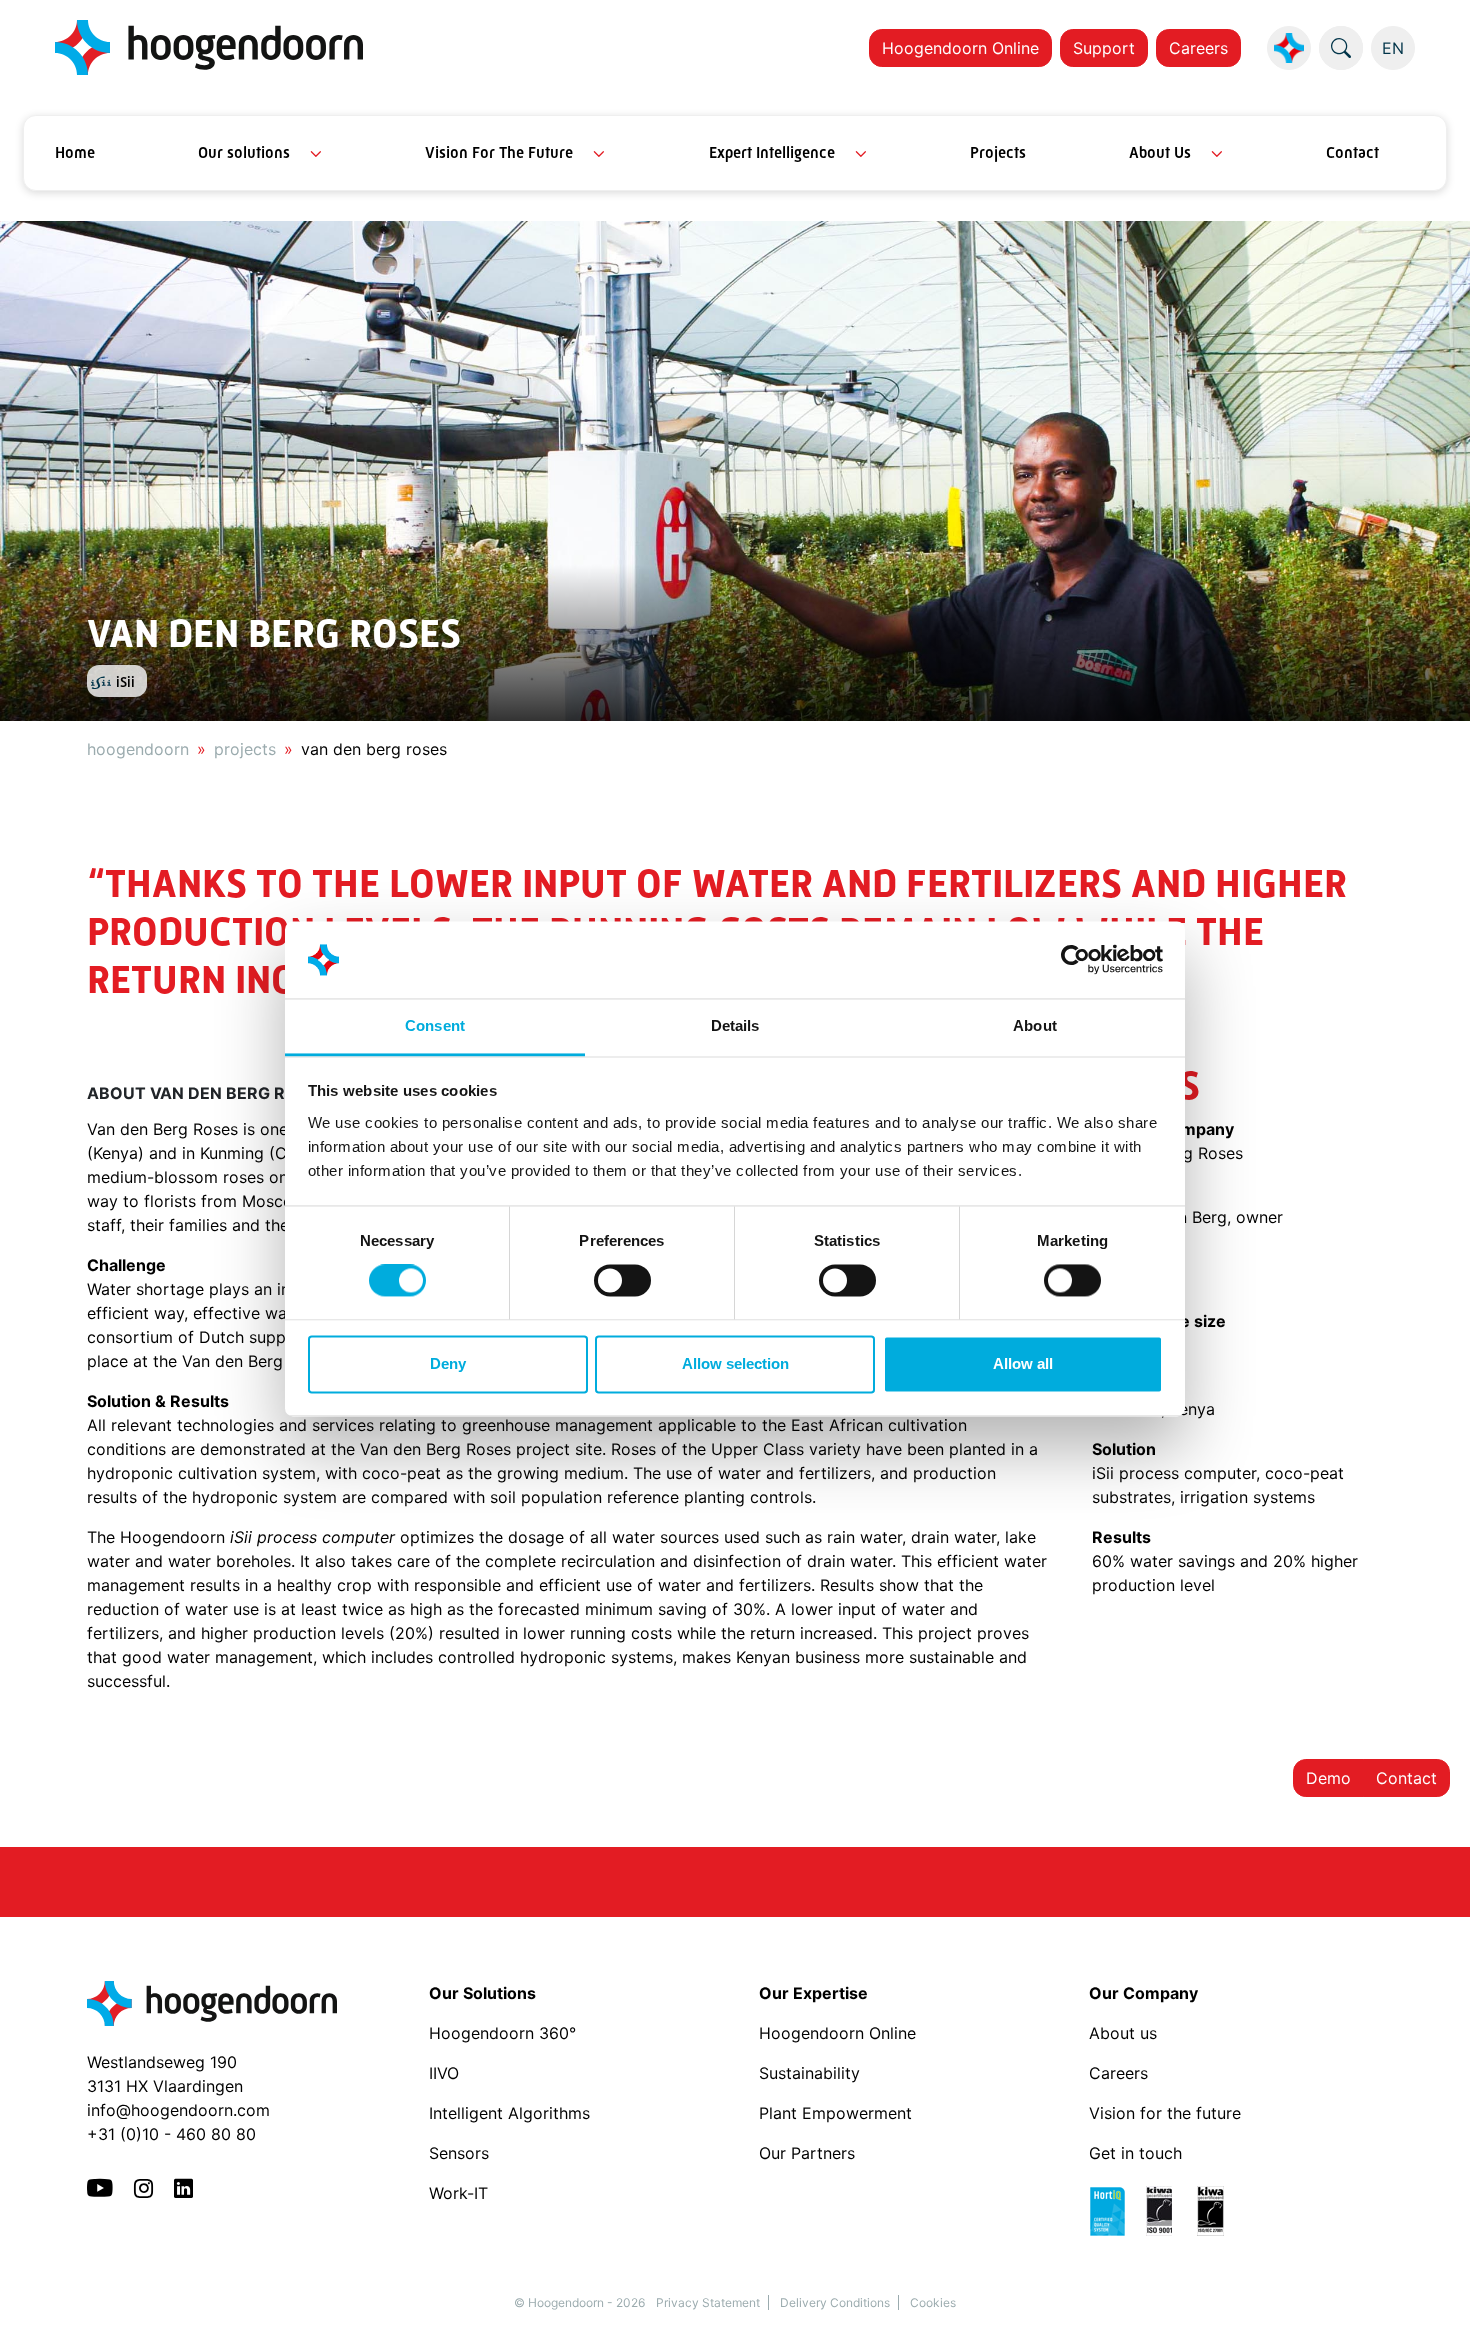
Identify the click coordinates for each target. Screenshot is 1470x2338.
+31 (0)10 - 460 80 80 (171, 2134)
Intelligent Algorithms (509, 2113)
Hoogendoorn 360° (502, 2033)
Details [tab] (735, 1025)
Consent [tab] (435, 1025)
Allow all (1023, 1363)
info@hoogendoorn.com (178, 2110)
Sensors (459, 2153)
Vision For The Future (499, 152)
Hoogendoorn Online (960, 48)
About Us (1160, 152)
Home (75, 152)
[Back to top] (1430, 2298)
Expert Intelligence (772, 152)
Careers (1198, 48)
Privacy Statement (708, 2302)
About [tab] (1035, 1025)
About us (1125, 2033)
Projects (998, 152)
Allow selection (735, 1363)
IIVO (444, 2073)
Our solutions (244, 152)
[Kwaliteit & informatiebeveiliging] (1166, 2210)
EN (1393, 48)
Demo (1328, 1778)
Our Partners (807, 2153)
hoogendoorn (138, 749)
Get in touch (1135, 2153)
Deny (448, 1363)
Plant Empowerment (838, 2113)
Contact (1352, 152)
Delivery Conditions (835, 2302)
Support (1104, 48)
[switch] (622, 1281)
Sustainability (809, 2073)
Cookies (933, 2302)
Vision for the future (1165, 2113)
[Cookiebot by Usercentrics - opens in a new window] (1075, 960)
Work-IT (458, 2193)
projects (245, 749)
